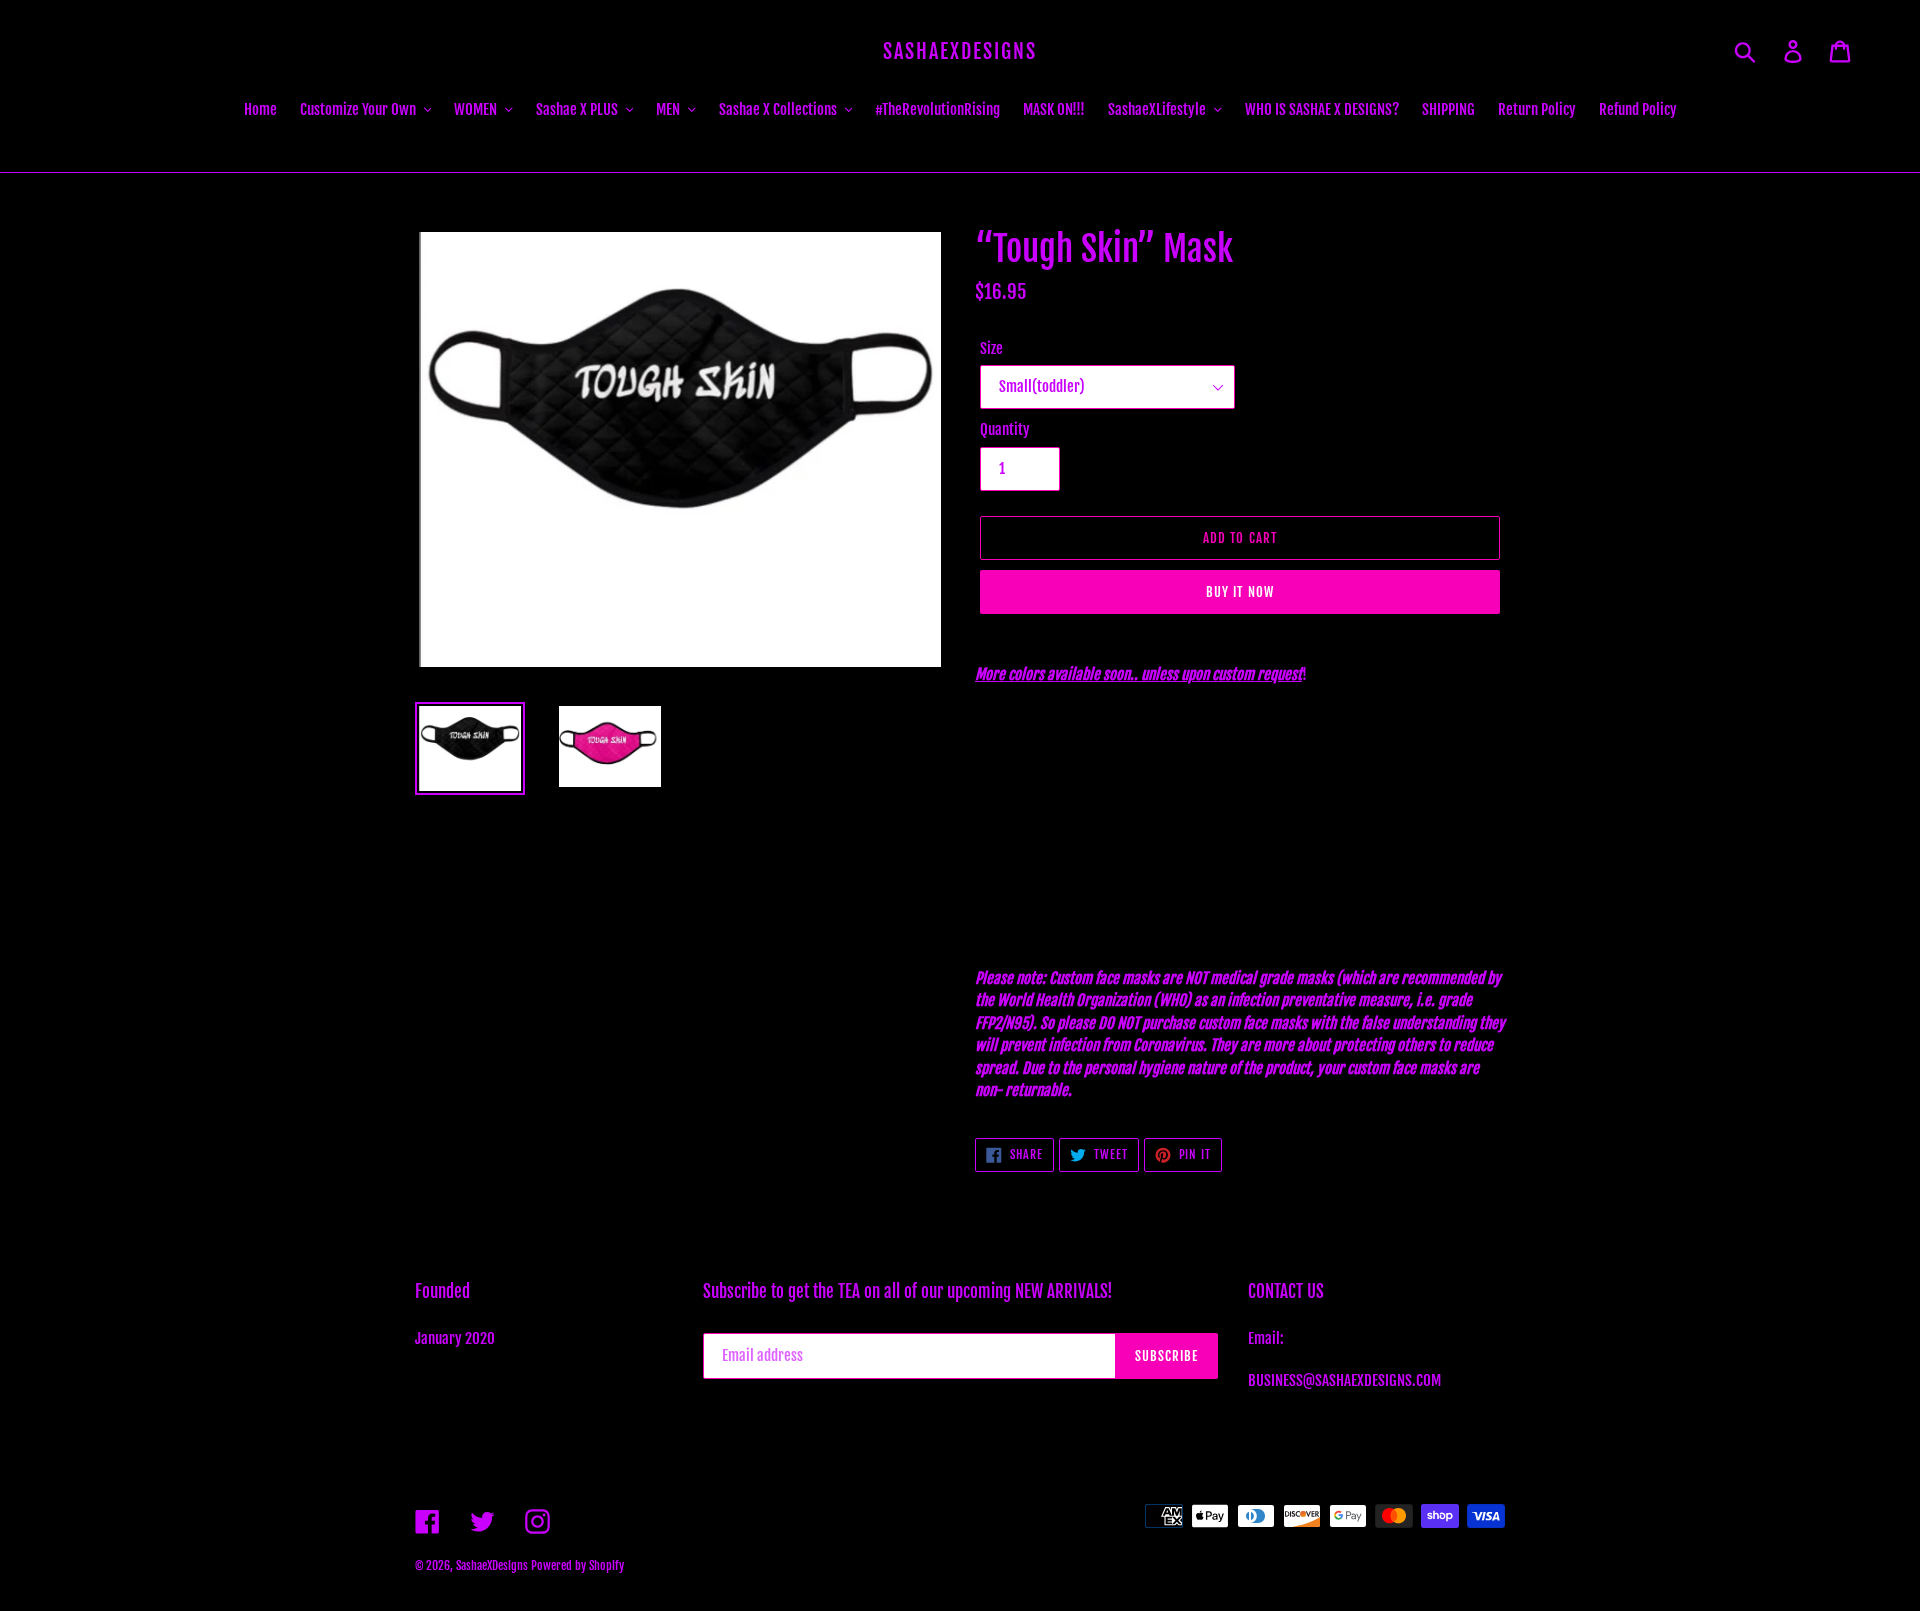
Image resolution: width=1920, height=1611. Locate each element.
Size (991, 348)
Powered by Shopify (577, 1565)
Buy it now (1239, 592)
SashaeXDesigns (960, 52)
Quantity (1005, 429)
